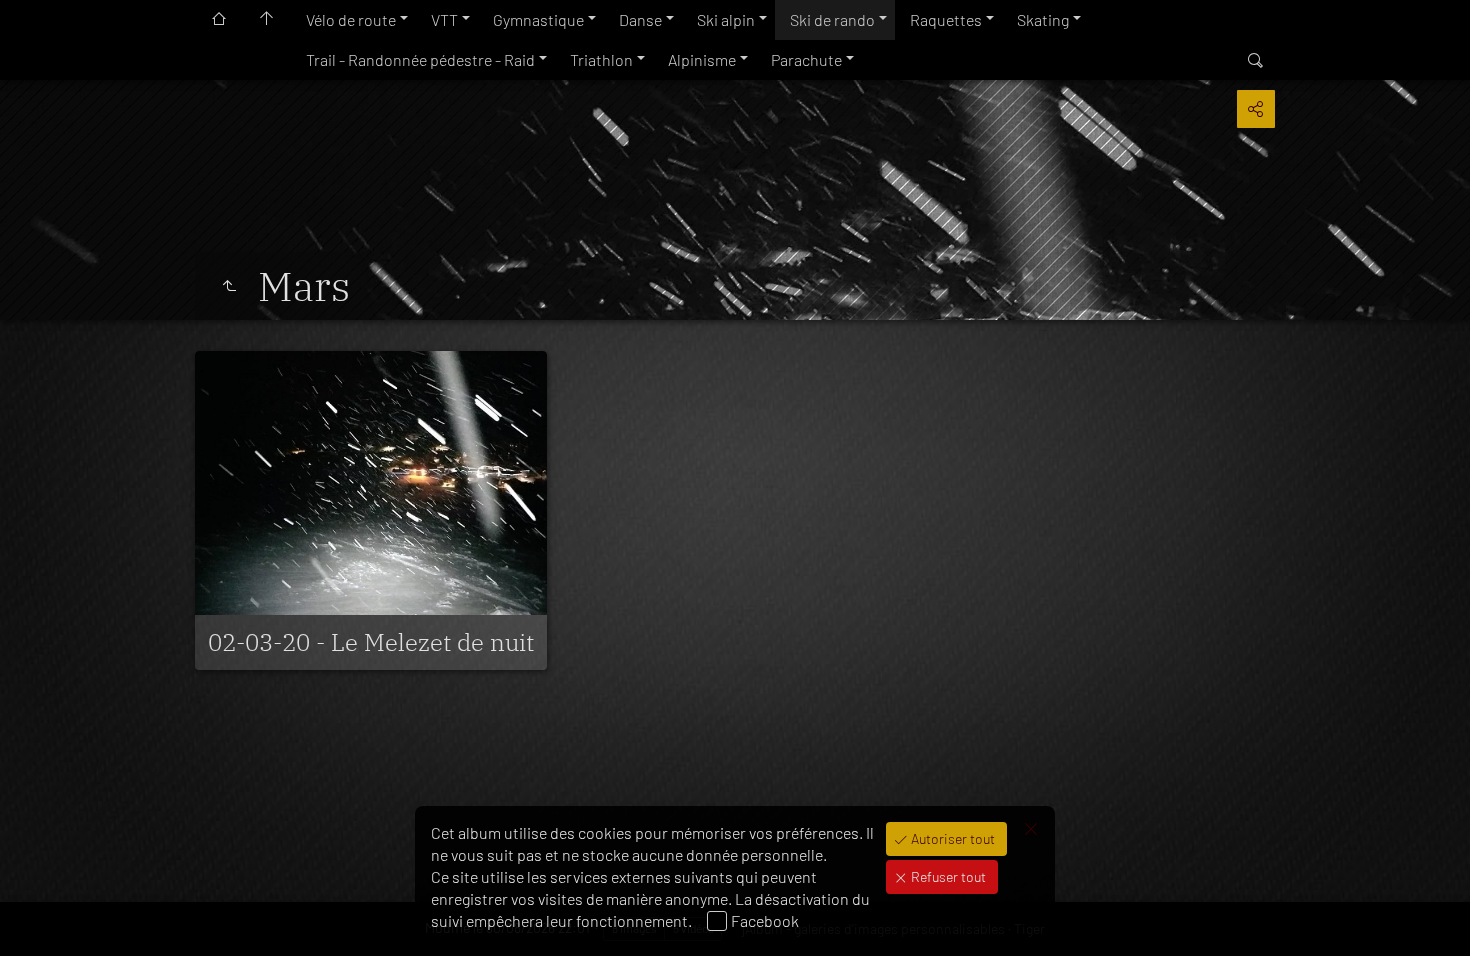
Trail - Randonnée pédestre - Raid (420, 59)
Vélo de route (351, 19)
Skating (1043, 19)
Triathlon (601, 59)
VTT (444, 19)
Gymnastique (538, 19)
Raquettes (946, 19)
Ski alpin (726, 19)
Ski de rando (832, 19)
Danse (640, 19)
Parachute (806, 59)
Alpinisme (702, 59)
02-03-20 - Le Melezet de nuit (371, 642)
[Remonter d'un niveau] (229, 286)
